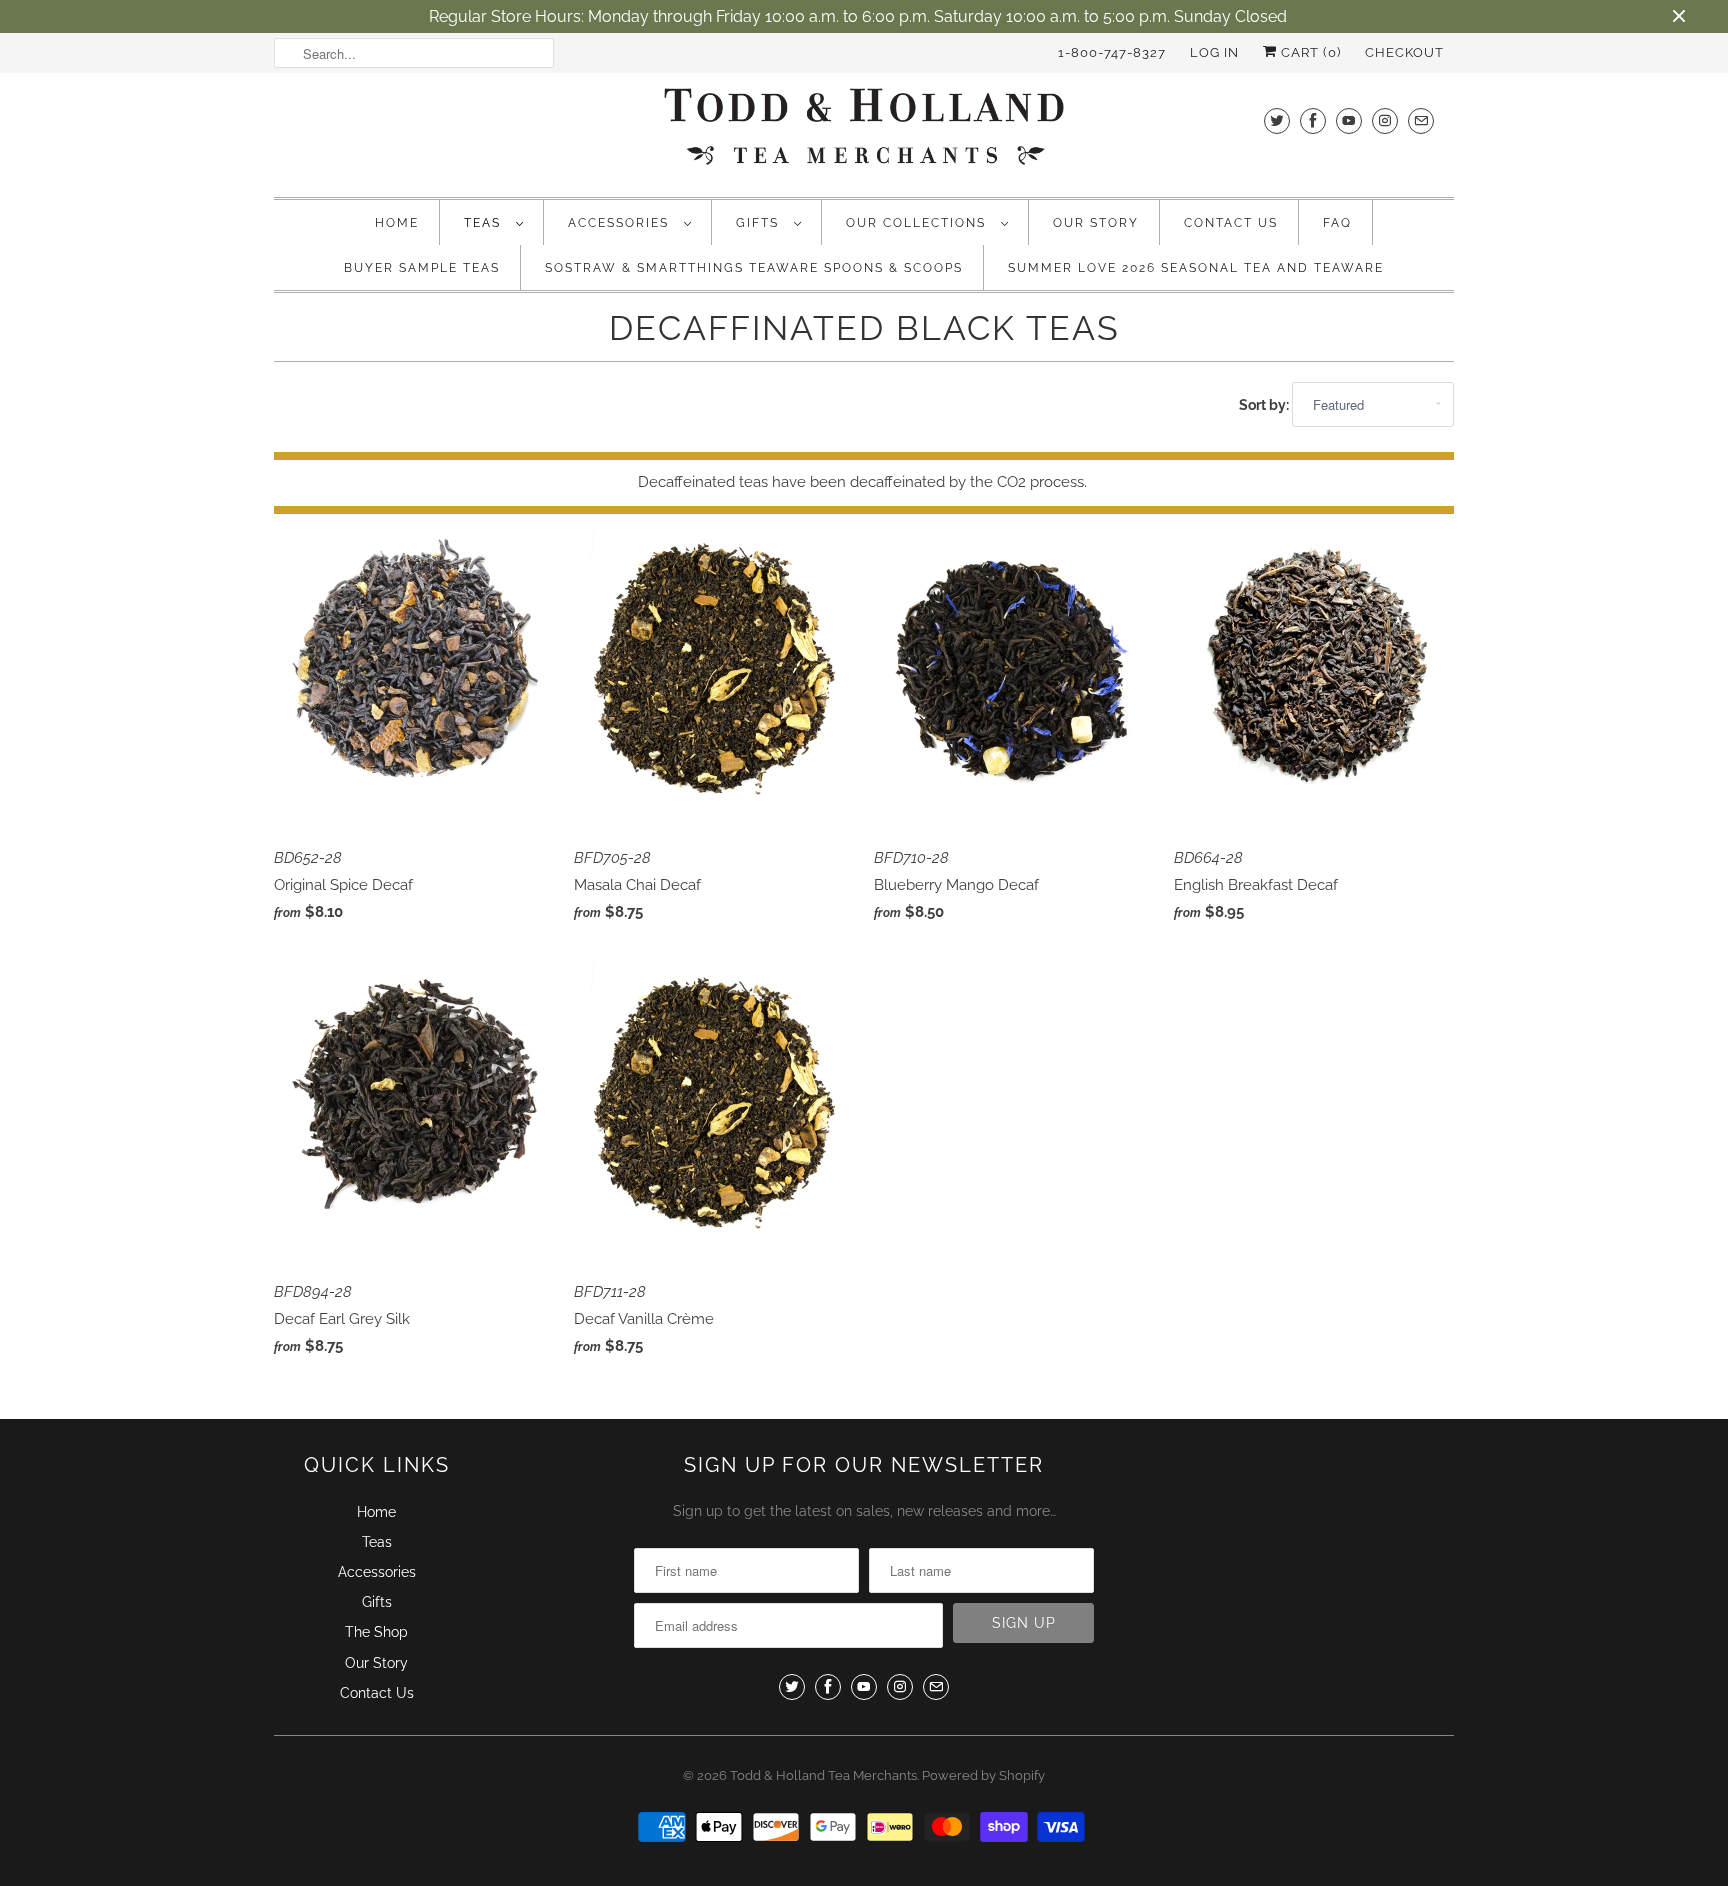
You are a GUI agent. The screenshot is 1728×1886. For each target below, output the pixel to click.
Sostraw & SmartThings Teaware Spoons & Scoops (754, 268)
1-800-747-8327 (1112, 52)
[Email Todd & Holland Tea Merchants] (1421, 120)
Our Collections (918, 223)
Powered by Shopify (983, 1775)
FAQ (1337, 223)
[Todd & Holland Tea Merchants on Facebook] (1313, 120)
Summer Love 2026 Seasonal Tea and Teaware (1196, 268)
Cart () (1309, 52)
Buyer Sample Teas (422, 268)
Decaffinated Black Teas (864, 328)
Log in (1214, 52)
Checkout (1404, 52)
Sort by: (1265, 405)
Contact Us (1231, 223)
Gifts (760, 223)
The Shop (376, 1632)
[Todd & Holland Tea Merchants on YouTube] (1349, 120)
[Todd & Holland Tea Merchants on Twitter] (1277, 120)
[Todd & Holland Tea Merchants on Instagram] (1385, 120)
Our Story (1096, 223)
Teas (485, 223)
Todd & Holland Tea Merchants (823, 1775)
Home (397, 223)
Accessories (621, 223)
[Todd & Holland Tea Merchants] (864, 132)
